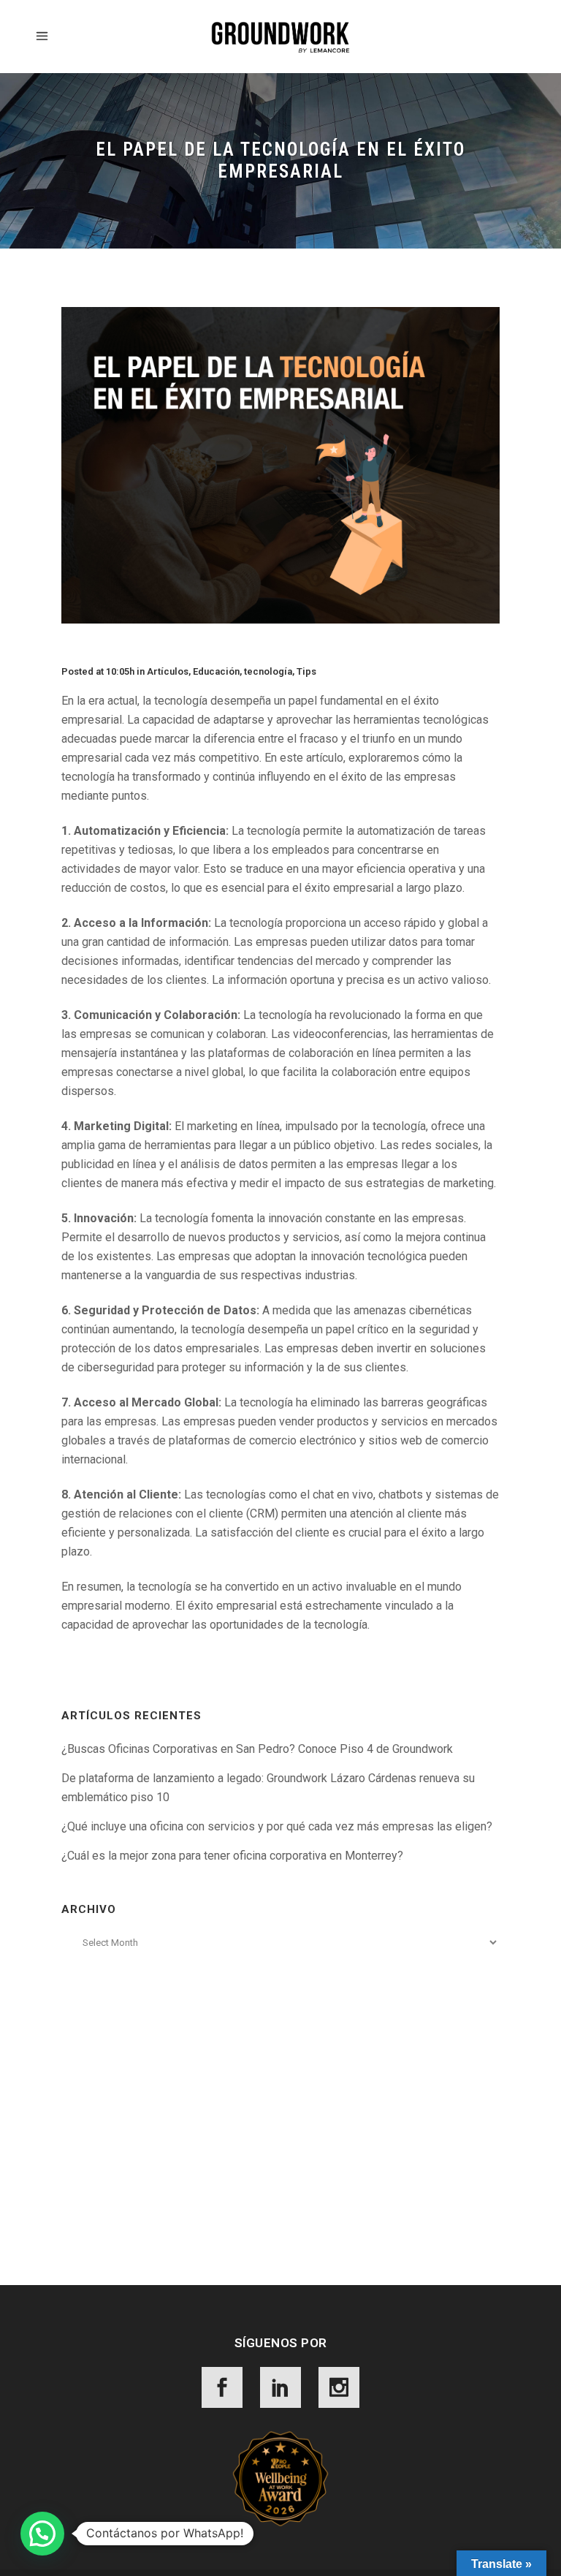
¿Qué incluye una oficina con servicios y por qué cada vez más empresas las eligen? (277, 1826)
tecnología (268, 671)
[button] (42, 2534)
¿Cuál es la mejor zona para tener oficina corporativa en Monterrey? (232, 1856)
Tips (306, 671)
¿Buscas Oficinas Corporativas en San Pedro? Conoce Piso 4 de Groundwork (257, 1749)
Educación (216, 671)
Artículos (168, 671)
